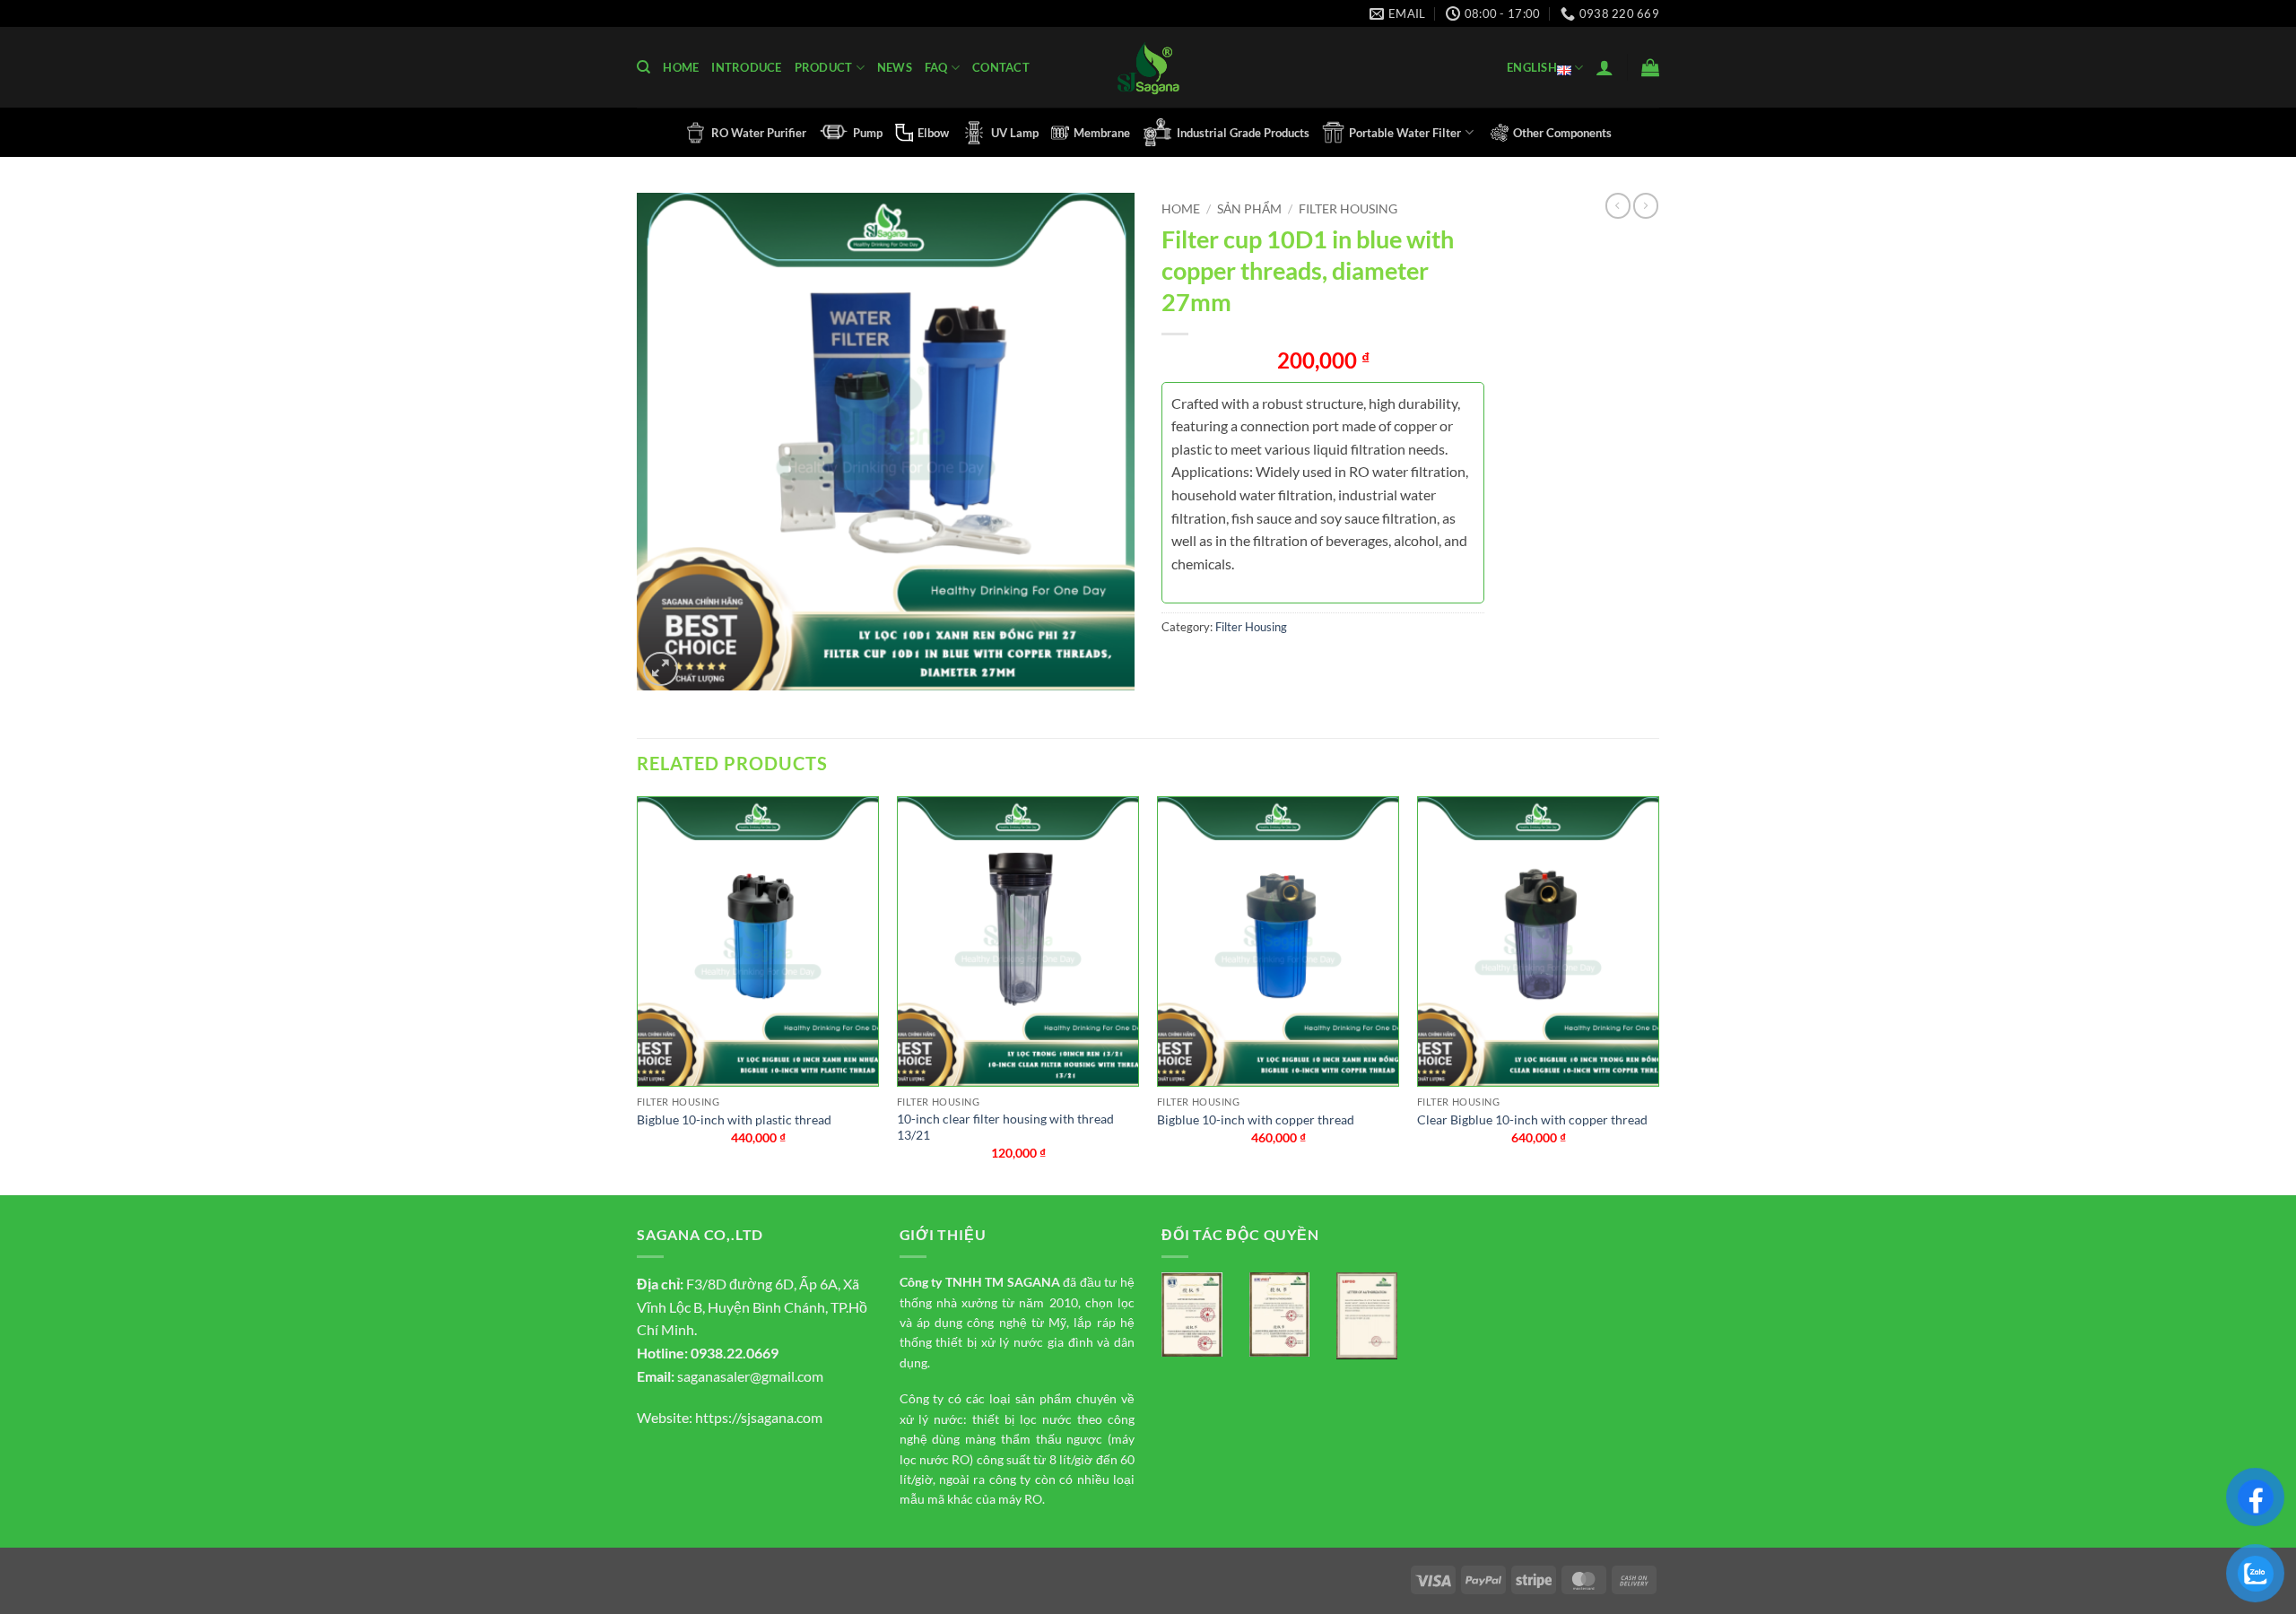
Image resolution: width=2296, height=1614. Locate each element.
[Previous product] (1646, 205)
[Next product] (1618, 205)
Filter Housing (1348, 209)
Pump (868, 133)
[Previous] (638, 994)
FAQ (936, 67)
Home (681, 67)
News (895, 67)
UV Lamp (1015, 133)
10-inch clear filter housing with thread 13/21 (1005, 1127)
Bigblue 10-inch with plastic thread (734, 1119)
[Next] (1658, 994)
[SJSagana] (1148, 68)
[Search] (644, 67)
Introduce (746, 67)
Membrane (1102, 133)
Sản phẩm (1249, 209)
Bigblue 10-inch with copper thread (1256, 1119)
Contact (1001, 67)
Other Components (1562, 133)
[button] (1605, 67)
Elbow (933, 133)
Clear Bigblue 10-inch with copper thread (1532, 1119)
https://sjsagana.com (759, 1417)
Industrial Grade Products (1243, 133)
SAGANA (1034, 1282)
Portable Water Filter (1405, 133)
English (1532, 67)
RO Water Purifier (759, 133)
